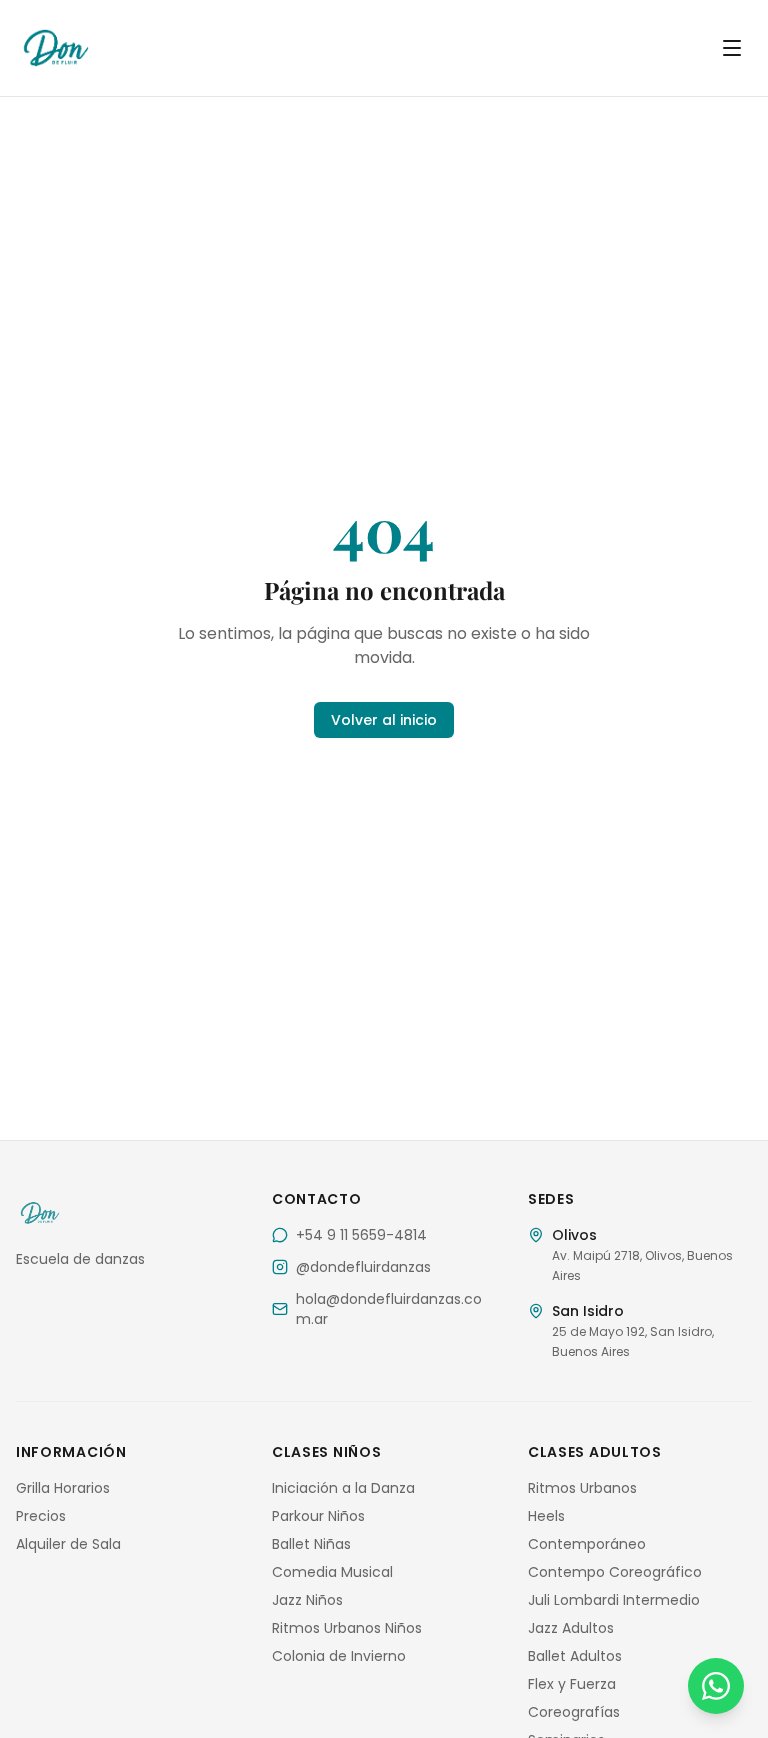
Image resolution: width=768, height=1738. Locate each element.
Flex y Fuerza (572, 1684)
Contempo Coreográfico (615, 1572)
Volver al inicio (384, 720)
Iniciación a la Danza (343, 1488)
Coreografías (574, 1712)
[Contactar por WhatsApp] (716, 1686)
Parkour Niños (318, 1516)
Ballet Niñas (311, 1544)
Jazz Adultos (571, 1628)
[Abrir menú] (732, 48)
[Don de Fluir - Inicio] (144, 48)
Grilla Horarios (63, 1488)
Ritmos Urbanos (582, 1488)
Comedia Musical (332, 1572)
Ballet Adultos (575, 1656)
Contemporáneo (587, 1544)
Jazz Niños (307, 1600)
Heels (546, 1516)
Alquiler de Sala (68, 1544)
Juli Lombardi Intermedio (614, 1600)
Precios (41, 1516)
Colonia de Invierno (339, 1656)
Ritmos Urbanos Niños (347, 1628)
